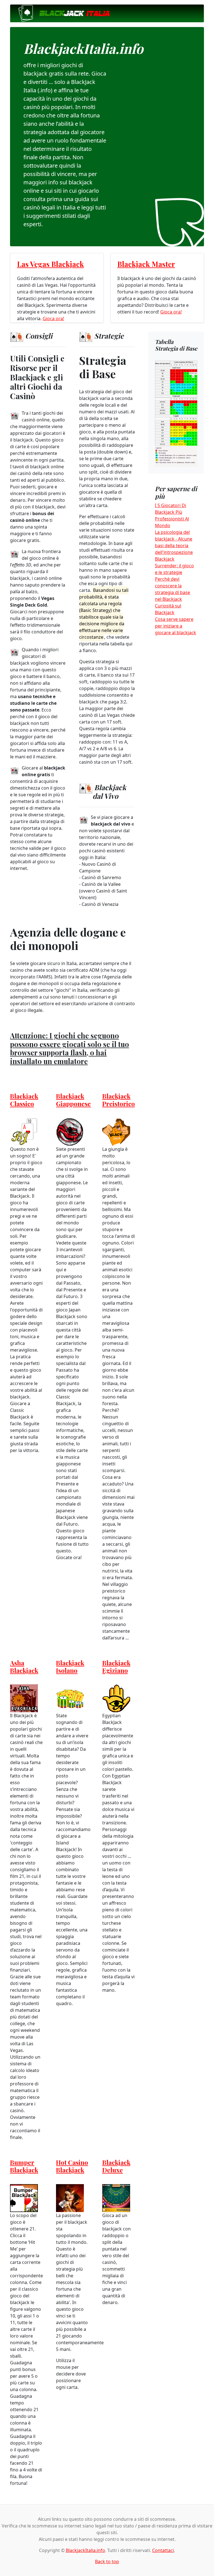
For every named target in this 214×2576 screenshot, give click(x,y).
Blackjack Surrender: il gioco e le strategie (174, 566)
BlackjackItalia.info (85, 2550)
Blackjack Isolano (70, 1666)
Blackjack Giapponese (73, 1100)
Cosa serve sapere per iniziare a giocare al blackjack (176, 626)
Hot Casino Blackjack (72, 2166)
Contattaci (163, 2550)
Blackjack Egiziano (116, 1666)
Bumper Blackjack (24, 2166)
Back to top (107, 2561)
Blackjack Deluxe (116, 2166)
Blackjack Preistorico (119, 1100)
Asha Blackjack (24, 1666)
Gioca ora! (53, 319)
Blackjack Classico (24, 1100)
